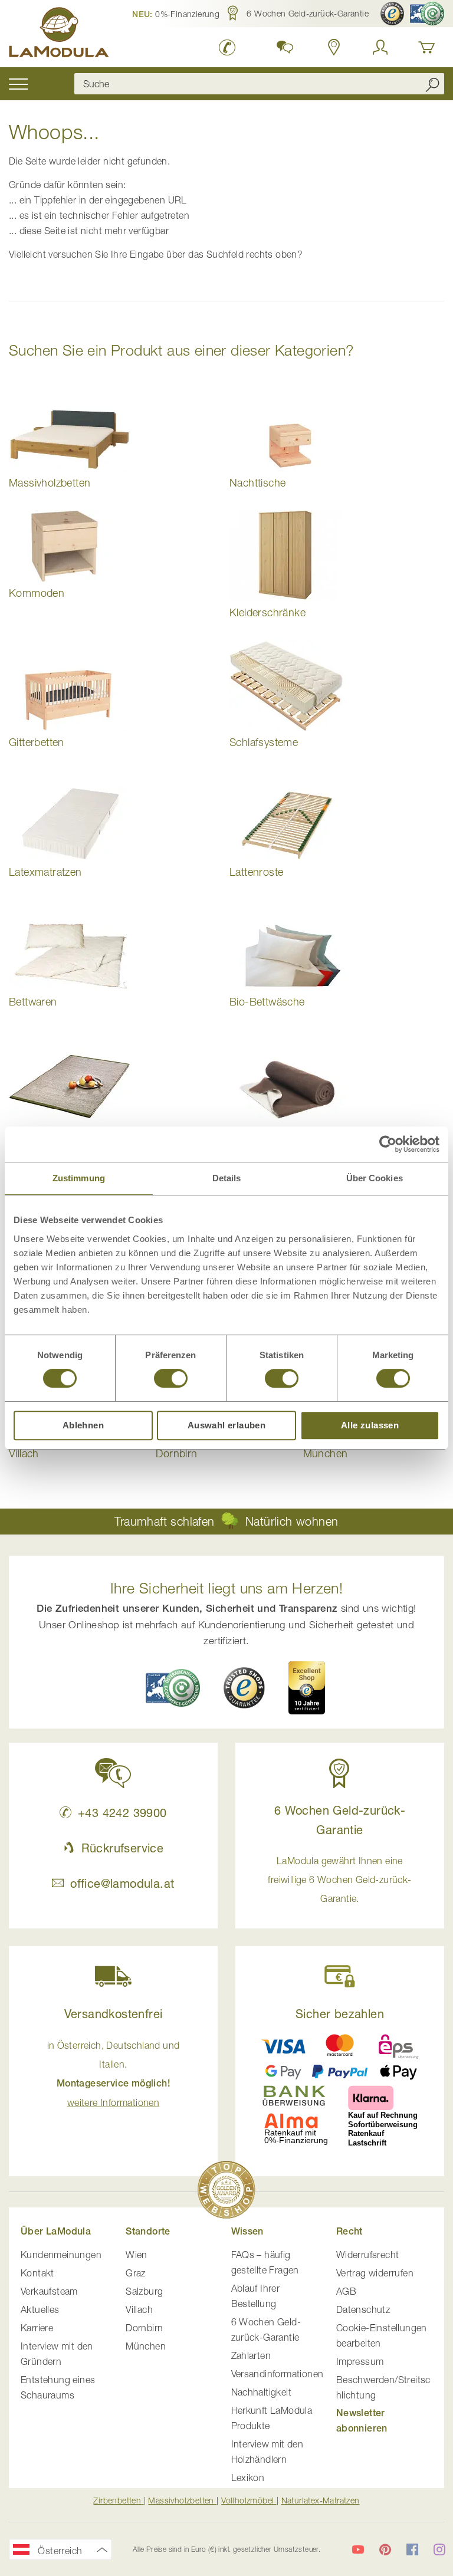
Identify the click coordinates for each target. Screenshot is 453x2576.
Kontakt (37, 2273)
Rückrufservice (122, 1848)
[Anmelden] (380, 47)
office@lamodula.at (122, 1883)
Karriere (37, 2328)
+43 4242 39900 (122, 1813)
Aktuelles (40, 2309)
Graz (136, 2273)
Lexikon (248, 2478)
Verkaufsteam (49, 2291)
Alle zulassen (370, 1425)
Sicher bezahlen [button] (340, 2014)
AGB (346, 2291)
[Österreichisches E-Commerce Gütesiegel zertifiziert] (427, 14)
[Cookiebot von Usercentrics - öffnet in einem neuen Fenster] (388, 1144)
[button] (176, 14)
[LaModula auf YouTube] (358, 2549)
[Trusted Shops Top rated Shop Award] (307, 1688)
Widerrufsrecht (368, 2255)
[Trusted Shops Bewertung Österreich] (244, 1688)
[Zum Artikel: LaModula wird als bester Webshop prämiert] (226, 2192)
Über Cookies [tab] (375, 1178)
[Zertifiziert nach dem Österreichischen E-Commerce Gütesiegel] (173, 1688)
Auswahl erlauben (226, 1425)
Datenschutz (363, 2309)
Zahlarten (251, 2355)
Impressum (360, 2361)
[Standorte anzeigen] (334, 47)
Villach (139, 2309)
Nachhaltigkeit (262, 2392)
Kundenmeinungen (61, 2255)
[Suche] (432, 84)
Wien (137, 2255)
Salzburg (144, 2291)
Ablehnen (83, 1425)
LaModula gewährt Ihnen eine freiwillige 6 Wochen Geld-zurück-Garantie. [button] (339, 1880)
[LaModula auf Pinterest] (385, 2549)
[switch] (171, 1379)
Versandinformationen (278, 2374)
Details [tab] (227, 1178)
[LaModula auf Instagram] (439, 2549)
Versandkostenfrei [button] (114, 2014)
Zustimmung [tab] (79, 1178)
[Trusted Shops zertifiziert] (392, 14)
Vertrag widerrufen (375, 2273)
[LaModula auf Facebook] (412, 2549)
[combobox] (259, 84)
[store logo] (59, 34)
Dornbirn (144, 2328)
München (146, 2346)
